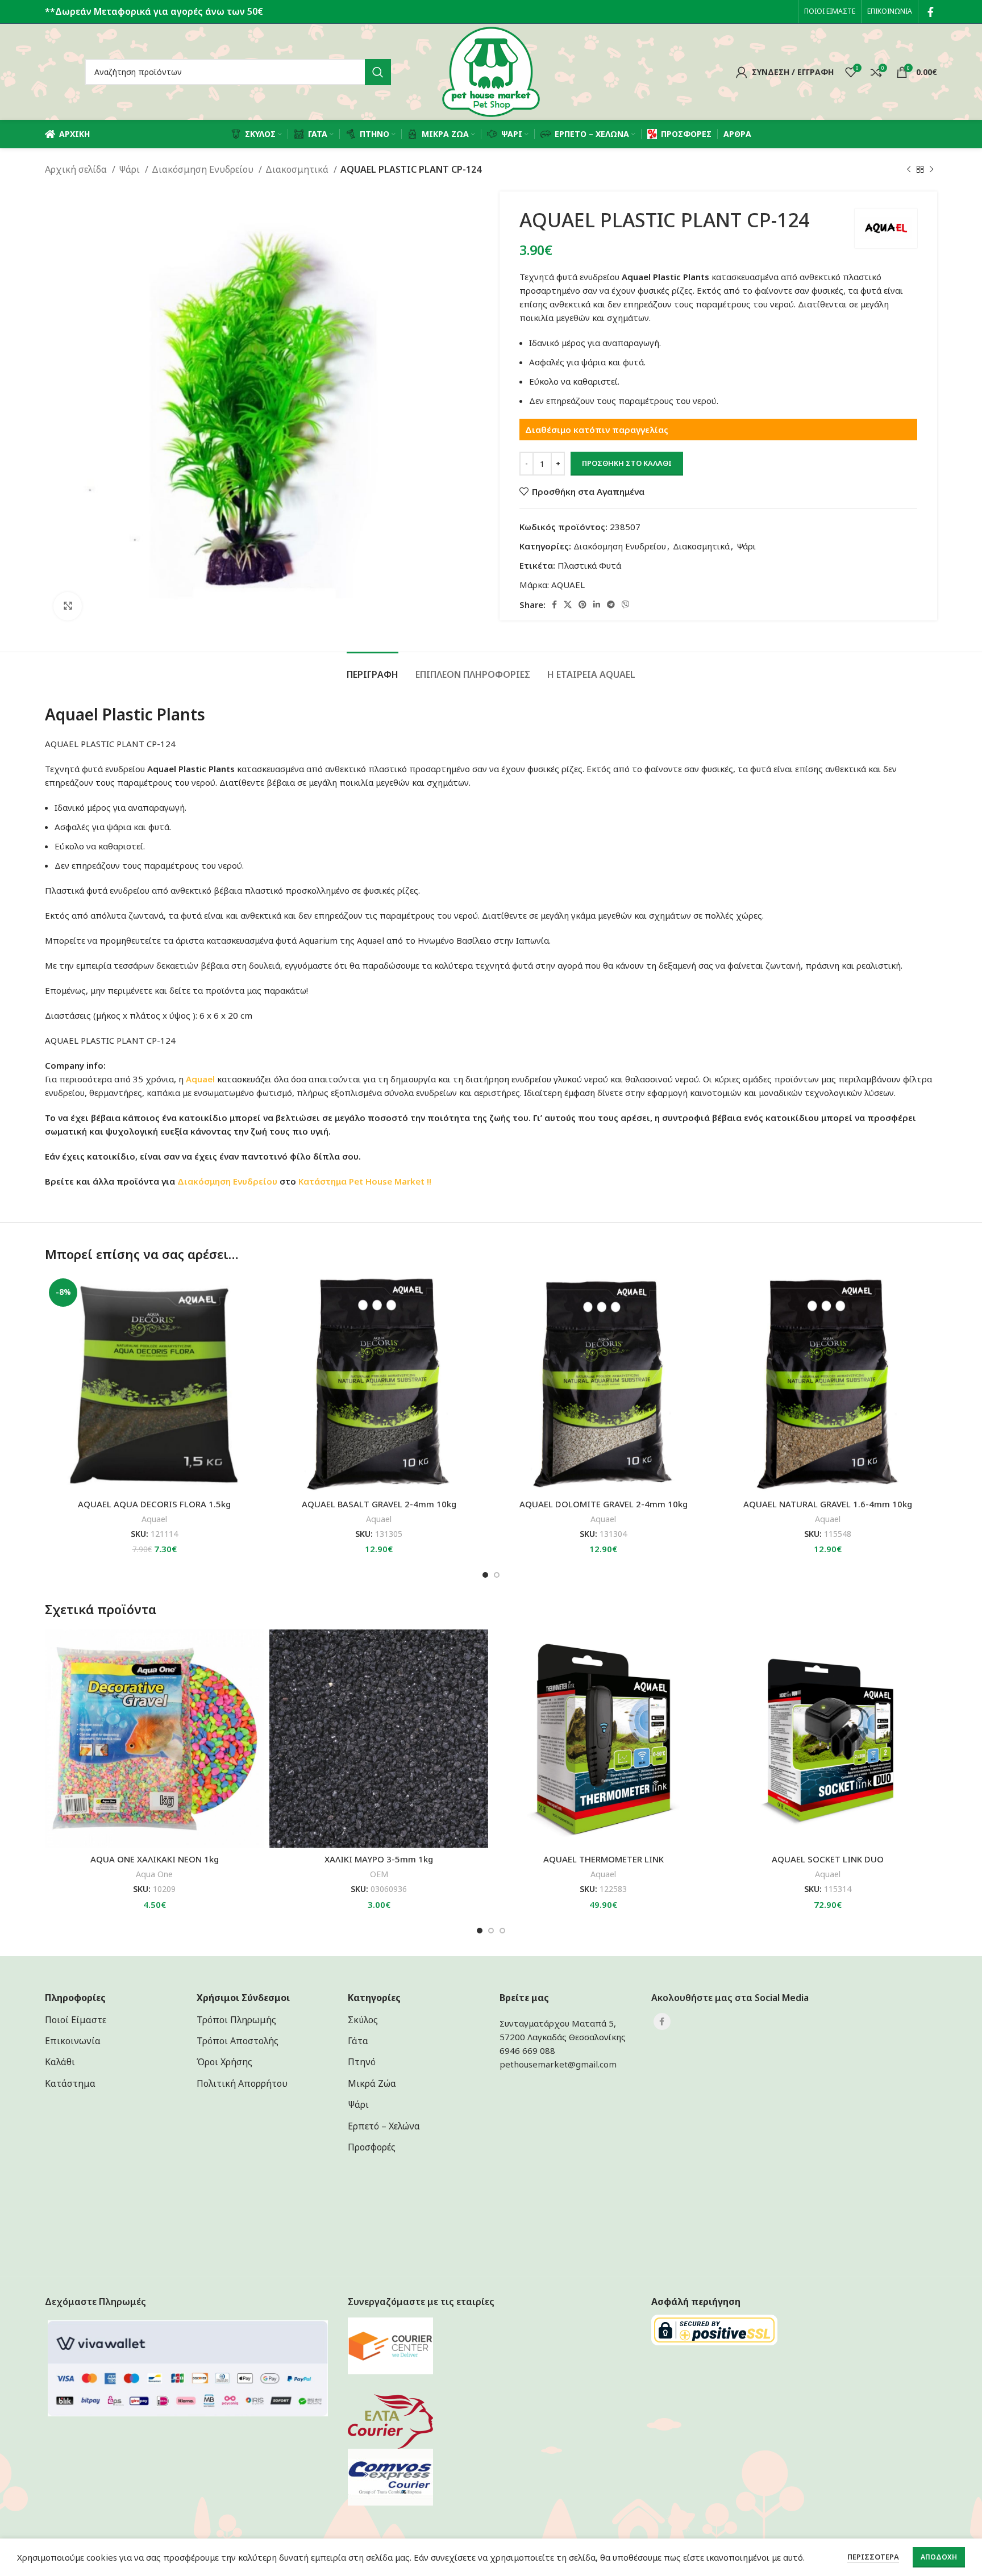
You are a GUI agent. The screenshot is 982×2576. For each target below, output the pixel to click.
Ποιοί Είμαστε (76, 2020)
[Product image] (154, 1384)
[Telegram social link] (611, 605)
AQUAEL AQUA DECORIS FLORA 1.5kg (154, 1504)
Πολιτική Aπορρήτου (242, 2083)
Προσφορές (372, 2147)
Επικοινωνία (73, 2041)
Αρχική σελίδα (77, 169)
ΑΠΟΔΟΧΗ (939, 2557)
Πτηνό (362, 2062)
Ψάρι (130, 169)
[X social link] (568, 605)
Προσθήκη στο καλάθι (627, 463)
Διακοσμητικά (298, 169)
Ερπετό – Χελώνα (384, 2126)
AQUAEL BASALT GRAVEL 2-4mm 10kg (379, 1504)
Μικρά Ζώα (372, 2083)
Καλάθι (60, 2062)
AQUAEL (568, 585)
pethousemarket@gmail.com (558, 2064)
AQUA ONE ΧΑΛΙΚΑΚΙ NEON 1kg (155, 1859)
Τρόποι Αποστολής (238, 2041)
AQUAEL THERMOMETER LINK (604, 1859)
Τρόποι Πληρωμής (236, 2020)
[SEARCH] (378, 72)
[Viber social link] (626, 605)
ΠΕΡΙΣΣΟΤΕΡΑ (873, 2557)
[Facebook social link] (931, 12)
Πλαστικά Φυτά (589, 565)
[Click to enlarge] (68, 606)
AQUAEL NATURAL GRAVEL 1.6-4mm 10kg (828, 1504)
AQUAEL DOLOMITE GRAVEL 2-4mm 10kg (604, 1504)
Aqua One (154, 1874)
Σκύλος (363, 2020)
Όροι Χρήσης (224, 2062)
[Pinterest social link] (582, 605)
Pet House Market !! (390, 1181)
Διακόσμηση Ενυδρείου (204, 169)
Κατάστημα (323, 1181)
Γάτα (358, 2041)
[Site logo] (491, 71)
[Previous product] (909, 170)
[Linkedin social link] (597, 605)
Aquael (154, 1519)
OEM (379, 1874)
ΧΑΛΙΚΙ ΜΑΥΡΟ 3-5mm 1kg (379, 1859)
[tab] (373, 669)
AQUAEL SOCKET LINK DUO (828, 1859)
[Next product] (931, 170)
